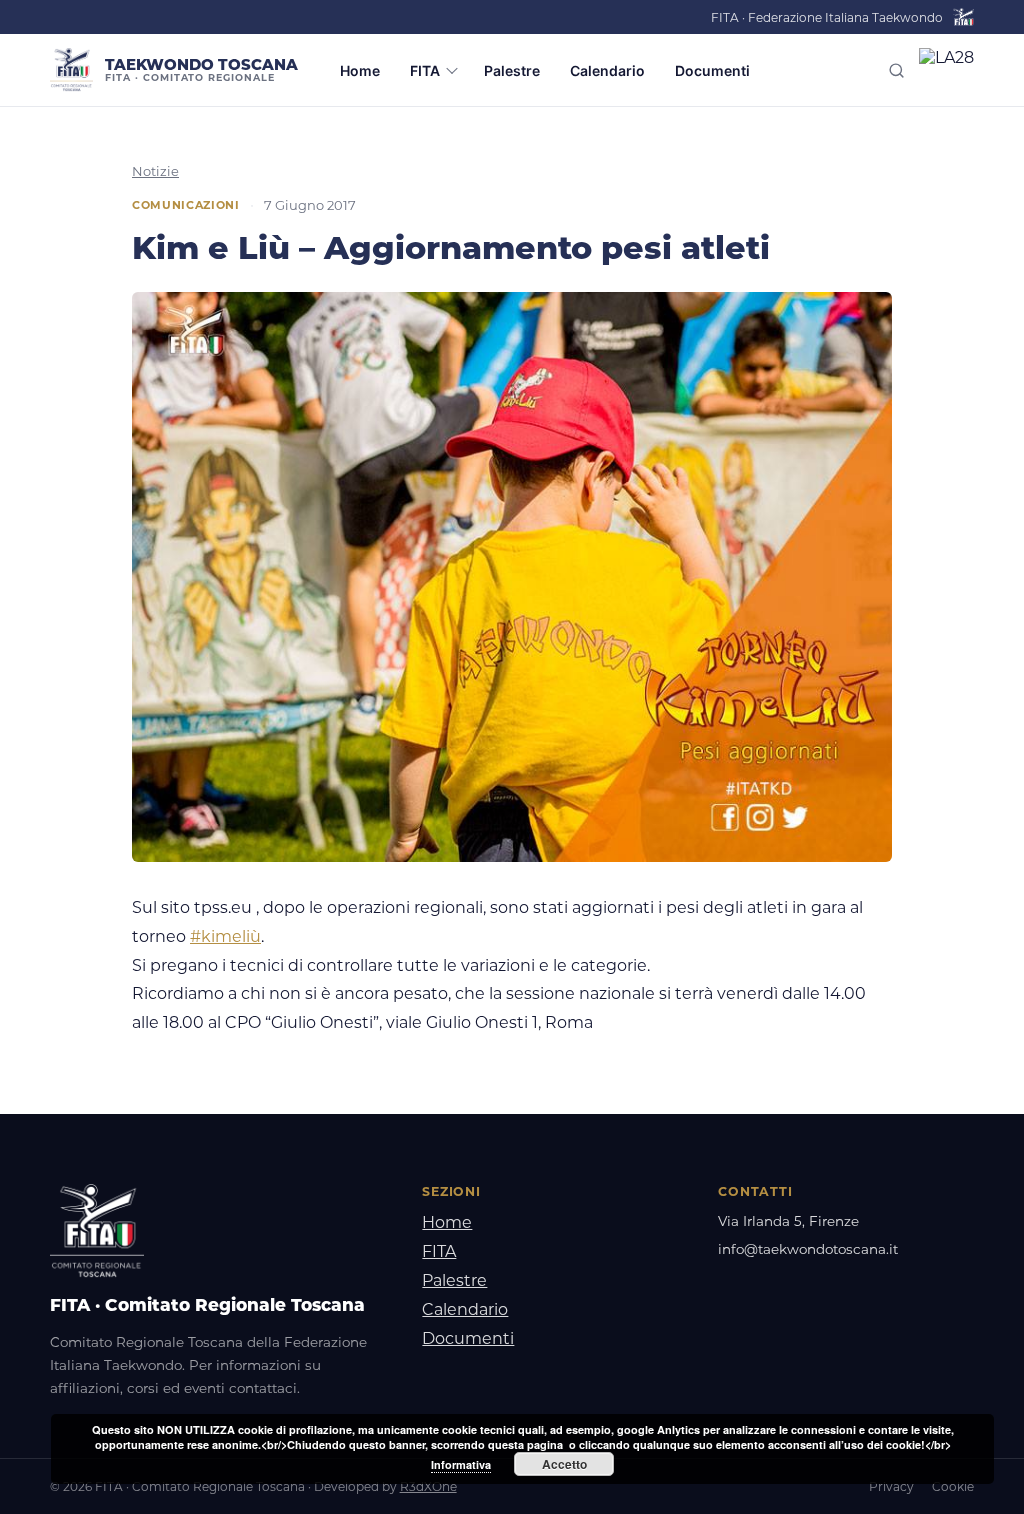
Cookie (953, 1486)
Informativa (461, 1464)
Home (360, 70)
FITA (425, 70)
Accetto (564, 1464)
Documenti (712, 70)
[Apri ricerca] (896, 70)
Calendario (607, 70)
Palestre (512, 70)
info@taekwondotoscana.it (808, 1249)
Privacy (891, 1486)
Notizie (155, 171)
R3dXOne (428, 1486)
